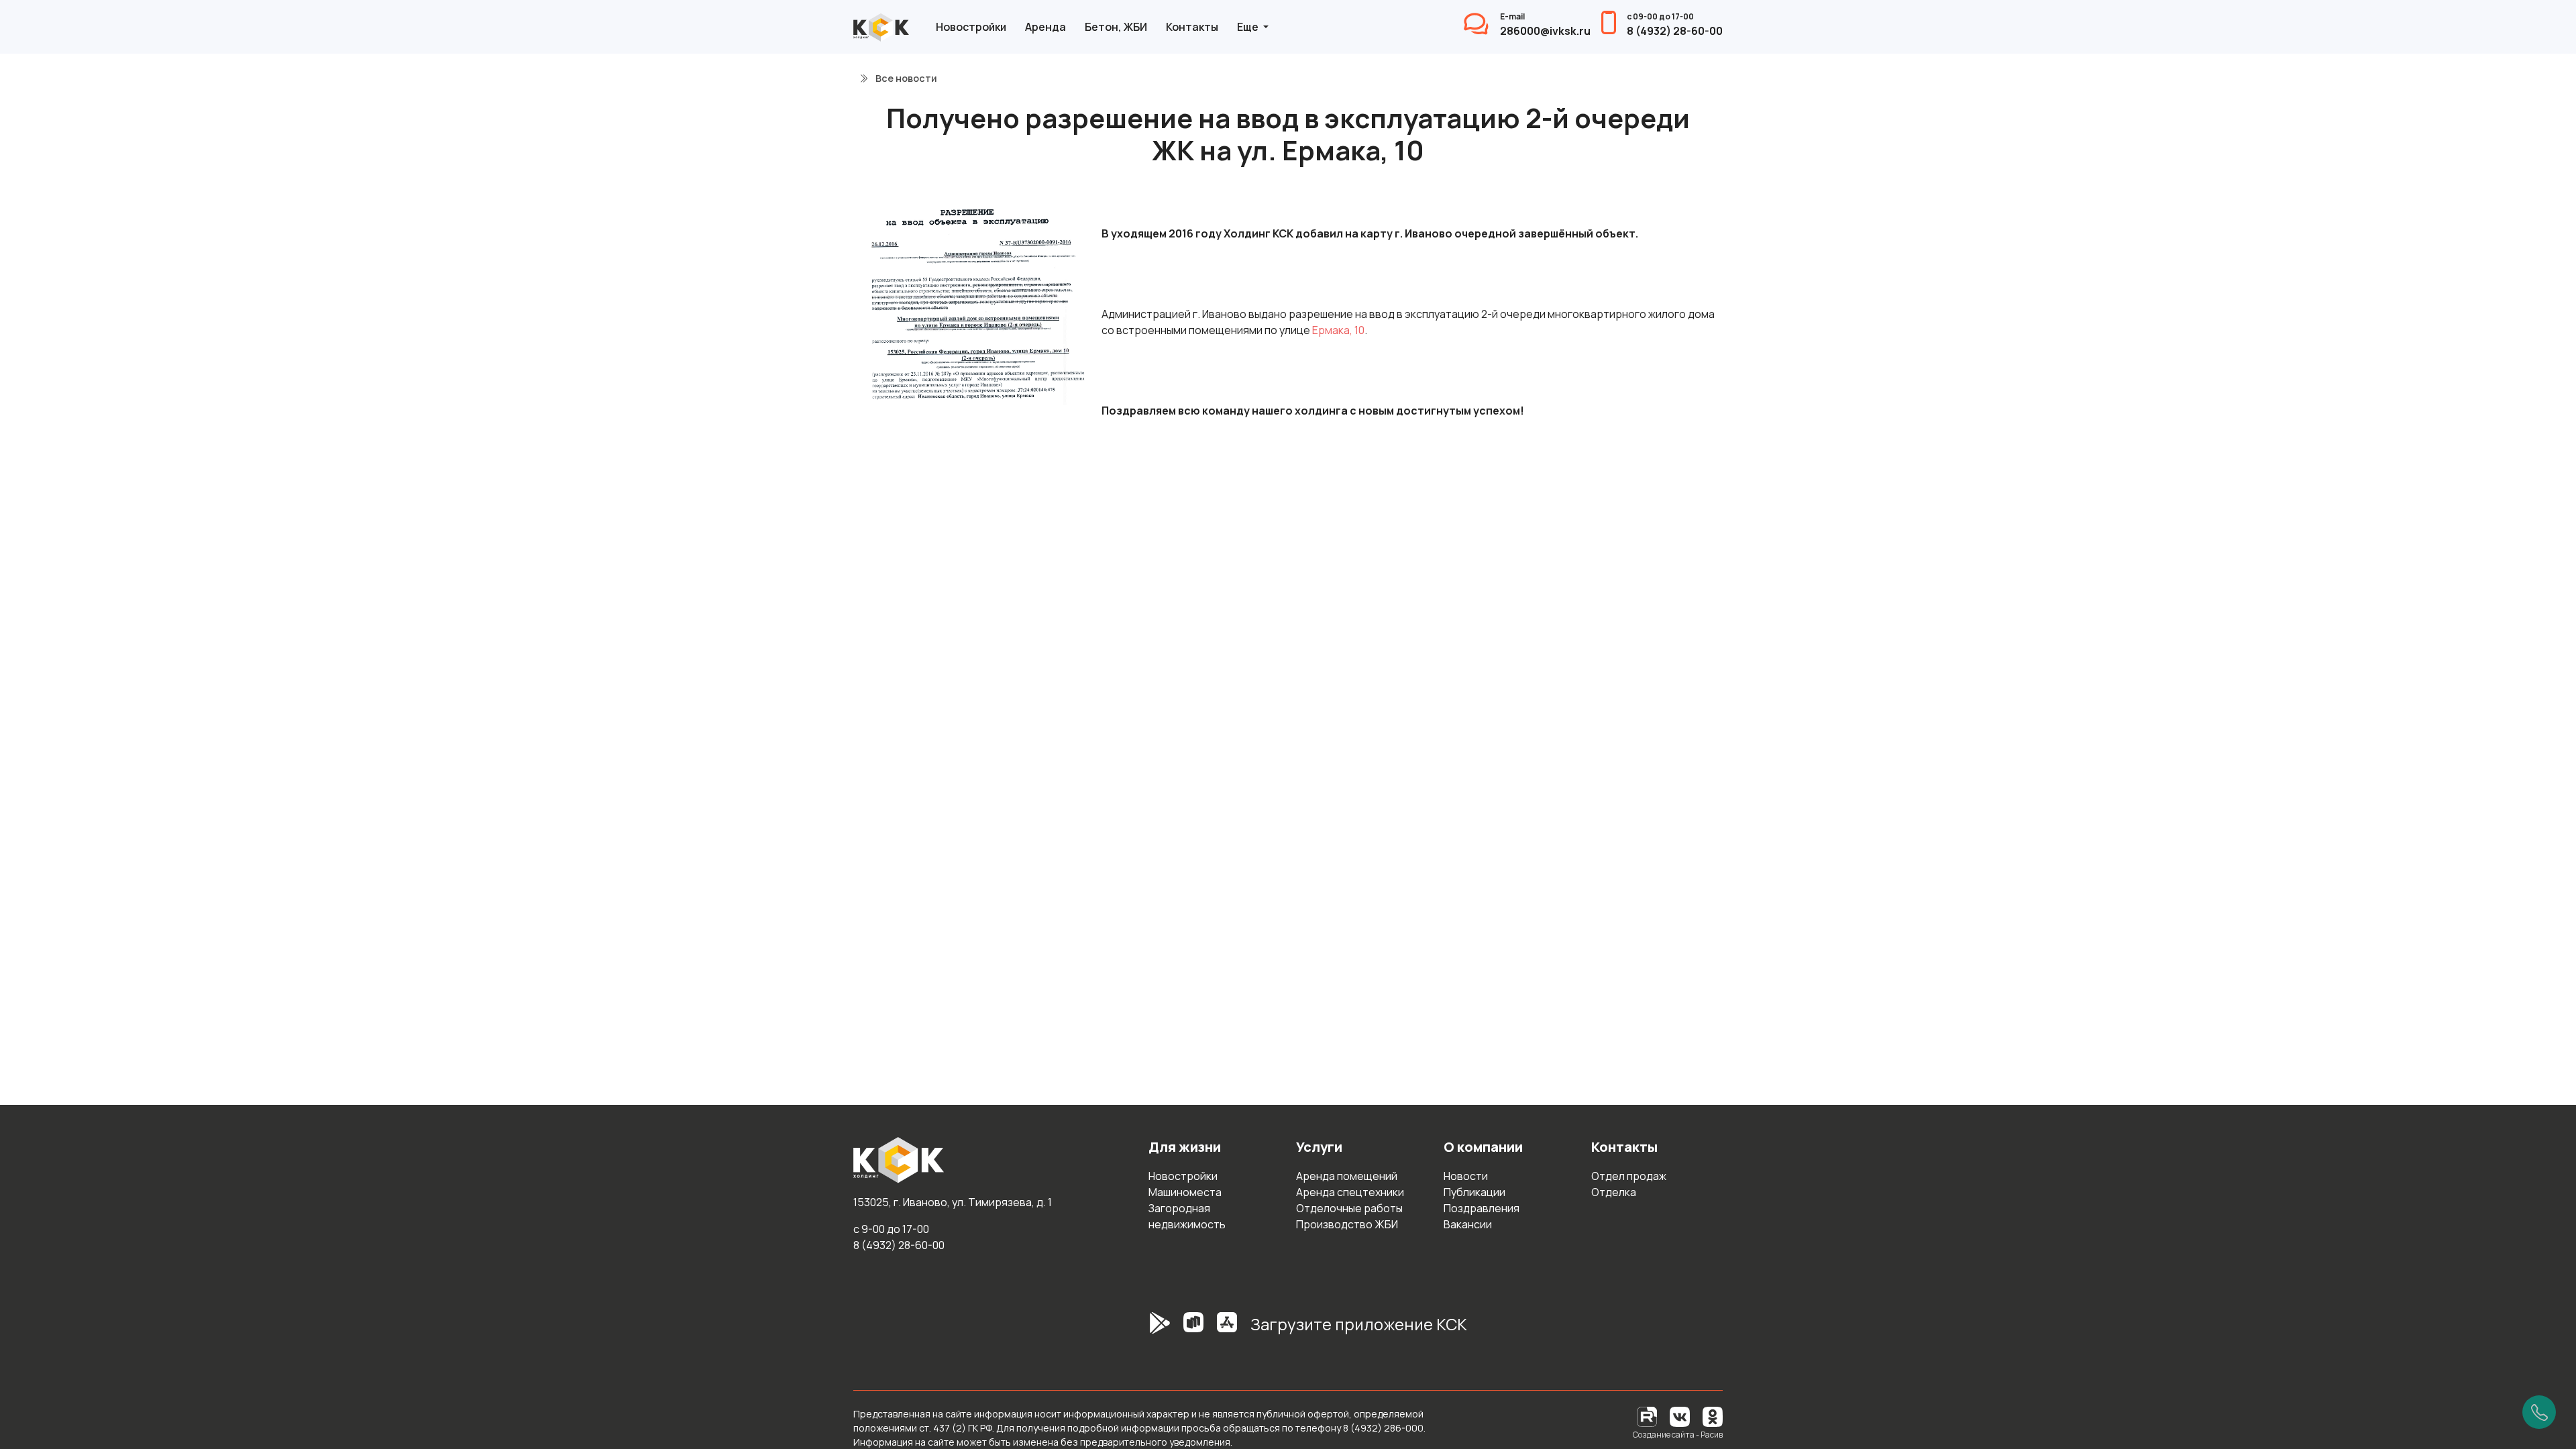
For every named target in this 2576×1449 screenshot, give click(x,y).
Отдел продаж (1629, 1176)
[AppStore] (1227, 1330)
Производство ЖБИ (1347, 1224)
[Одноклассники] (1713, 1416)
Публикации (1474, 1192)
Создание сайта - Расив (1678, 1435)
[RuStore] (1193, 1330)
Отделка (1614, 1192)
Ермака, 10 (1338, 330)
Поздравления (1482, 1208)
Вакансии (1468, 1224)
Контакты (1192, 27)
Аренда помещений (1347, 1176)
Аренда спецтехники (1350, 1192)
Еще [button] (1249, 27)
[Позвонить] (2539, 1412)
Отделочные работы (1349, 1208)
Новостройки (971, 27)
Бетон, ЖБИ (1116, 27)
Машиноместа (1185, 1192)
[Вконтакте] (1680, 1416)
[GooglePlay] (1140, 1330)
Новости (1466, 1176)
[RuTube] (1648, 1416)
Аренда (1045, 27)
